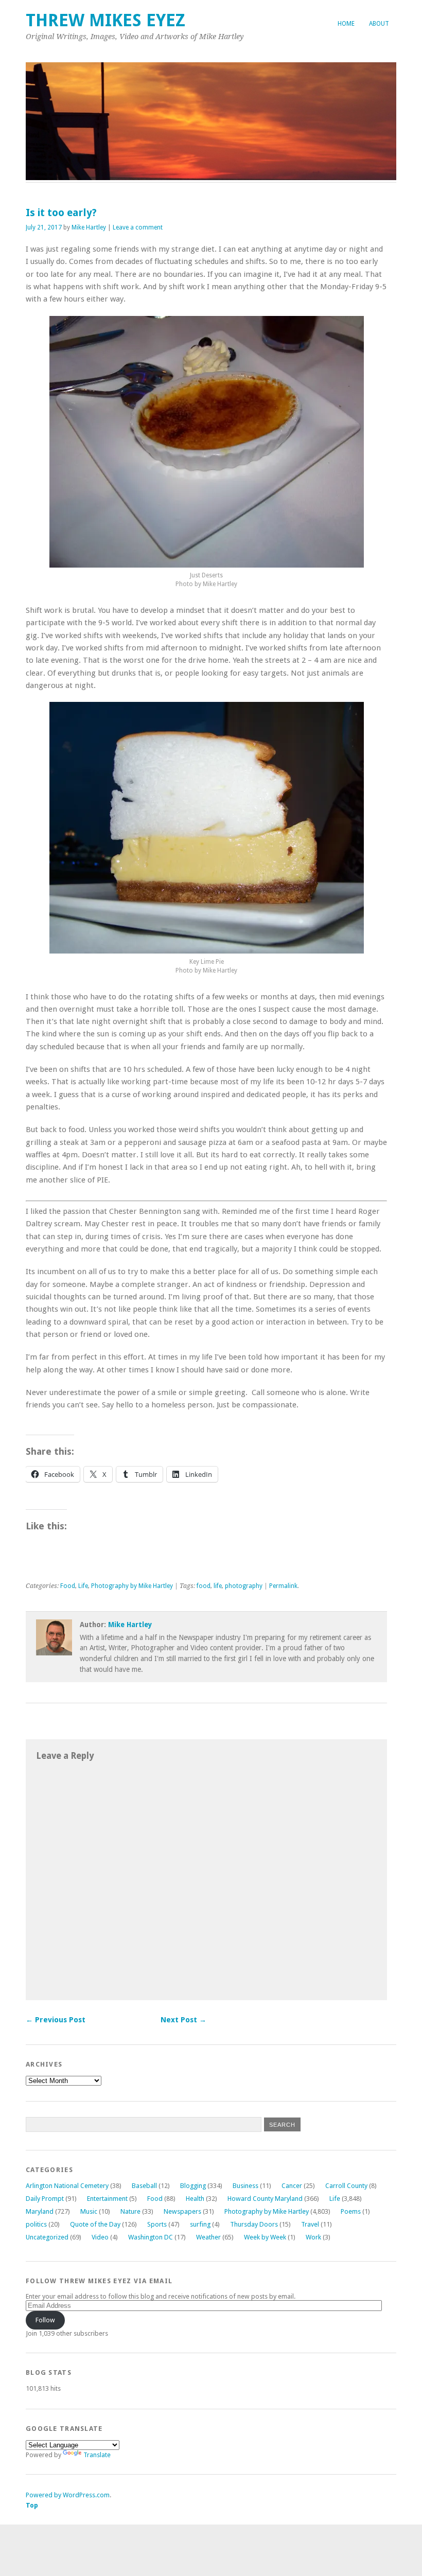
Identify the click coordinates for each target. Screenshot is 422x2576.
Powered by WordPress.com (68, 2495)
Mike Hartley (89, 227)
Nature (130, 2211)
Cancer (292, 2186)
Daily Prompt (45, 2199)
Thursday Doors (254, 2224)
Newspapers (182, 2211)
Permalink (283, 1586)
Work (313, 2237)
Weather (208, 2237)
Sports (157, 2224)
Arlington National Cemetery (67, 2186)
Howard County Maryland (265, 2199)
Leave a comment (138, 227)
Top (32, 2505)
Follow (45, 2320)
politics (36, 2224)
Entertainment (107, 2199)
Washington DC (151, 2237)
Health (195, 2199)
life (218, 1586)
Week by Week (265, 2237)
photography (244, 1586)
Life (83, 1586)
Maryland (40, 2211)
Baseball (144, 2186)
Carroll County (346, 2186)
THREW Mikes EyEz (105, 20)
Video (100, 2237)
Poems (351, 2211)
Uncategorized (47, 2237)
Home (346, 24)
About (379, 24)
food (204, 1586)
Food (68, 1586)
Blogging (193, 2186)
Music (89, 2211)
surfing (200, 2224)
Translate (97, 2455)
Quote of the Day (95, 2224)
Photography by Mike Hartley (132, 1586)
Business (245, 2186)
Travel (310, 2224)
